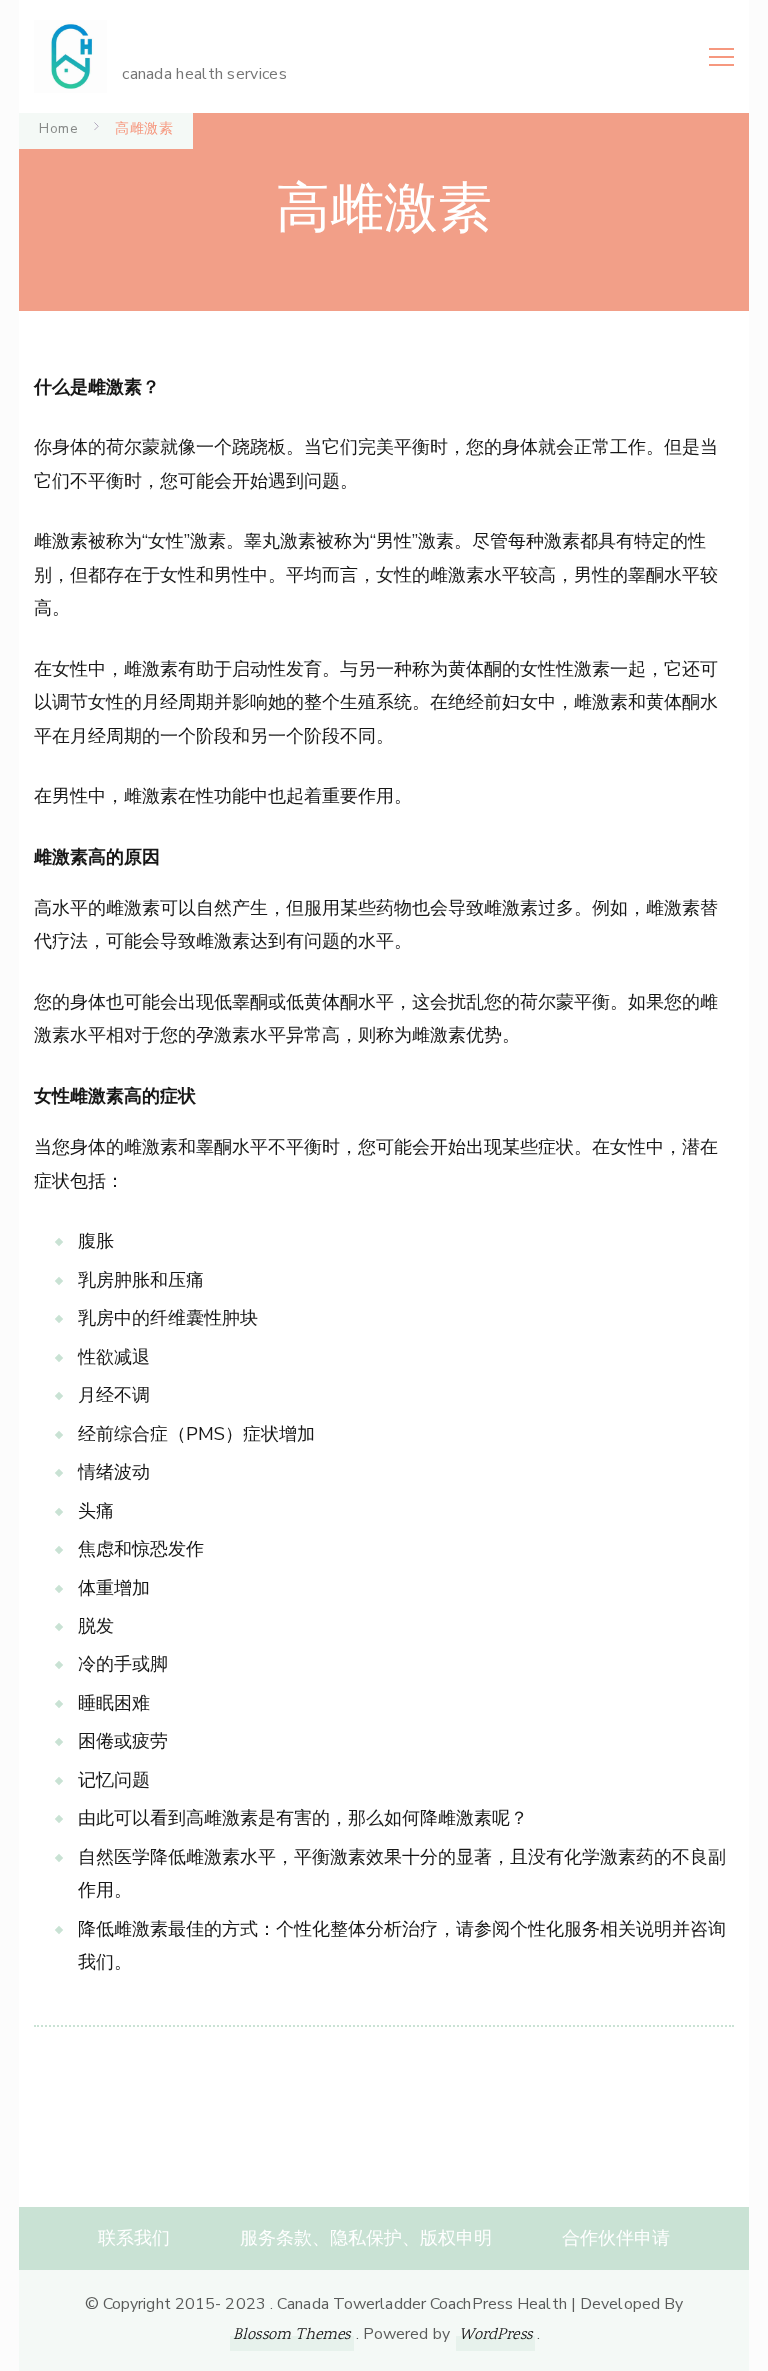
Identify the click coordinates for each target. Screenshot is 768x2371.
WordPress (495, 2335)
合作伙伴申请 (616, 2238)
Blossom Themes (291, 2335)
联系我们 (134, 2238)
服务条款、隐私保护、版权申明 (366, 2238)
